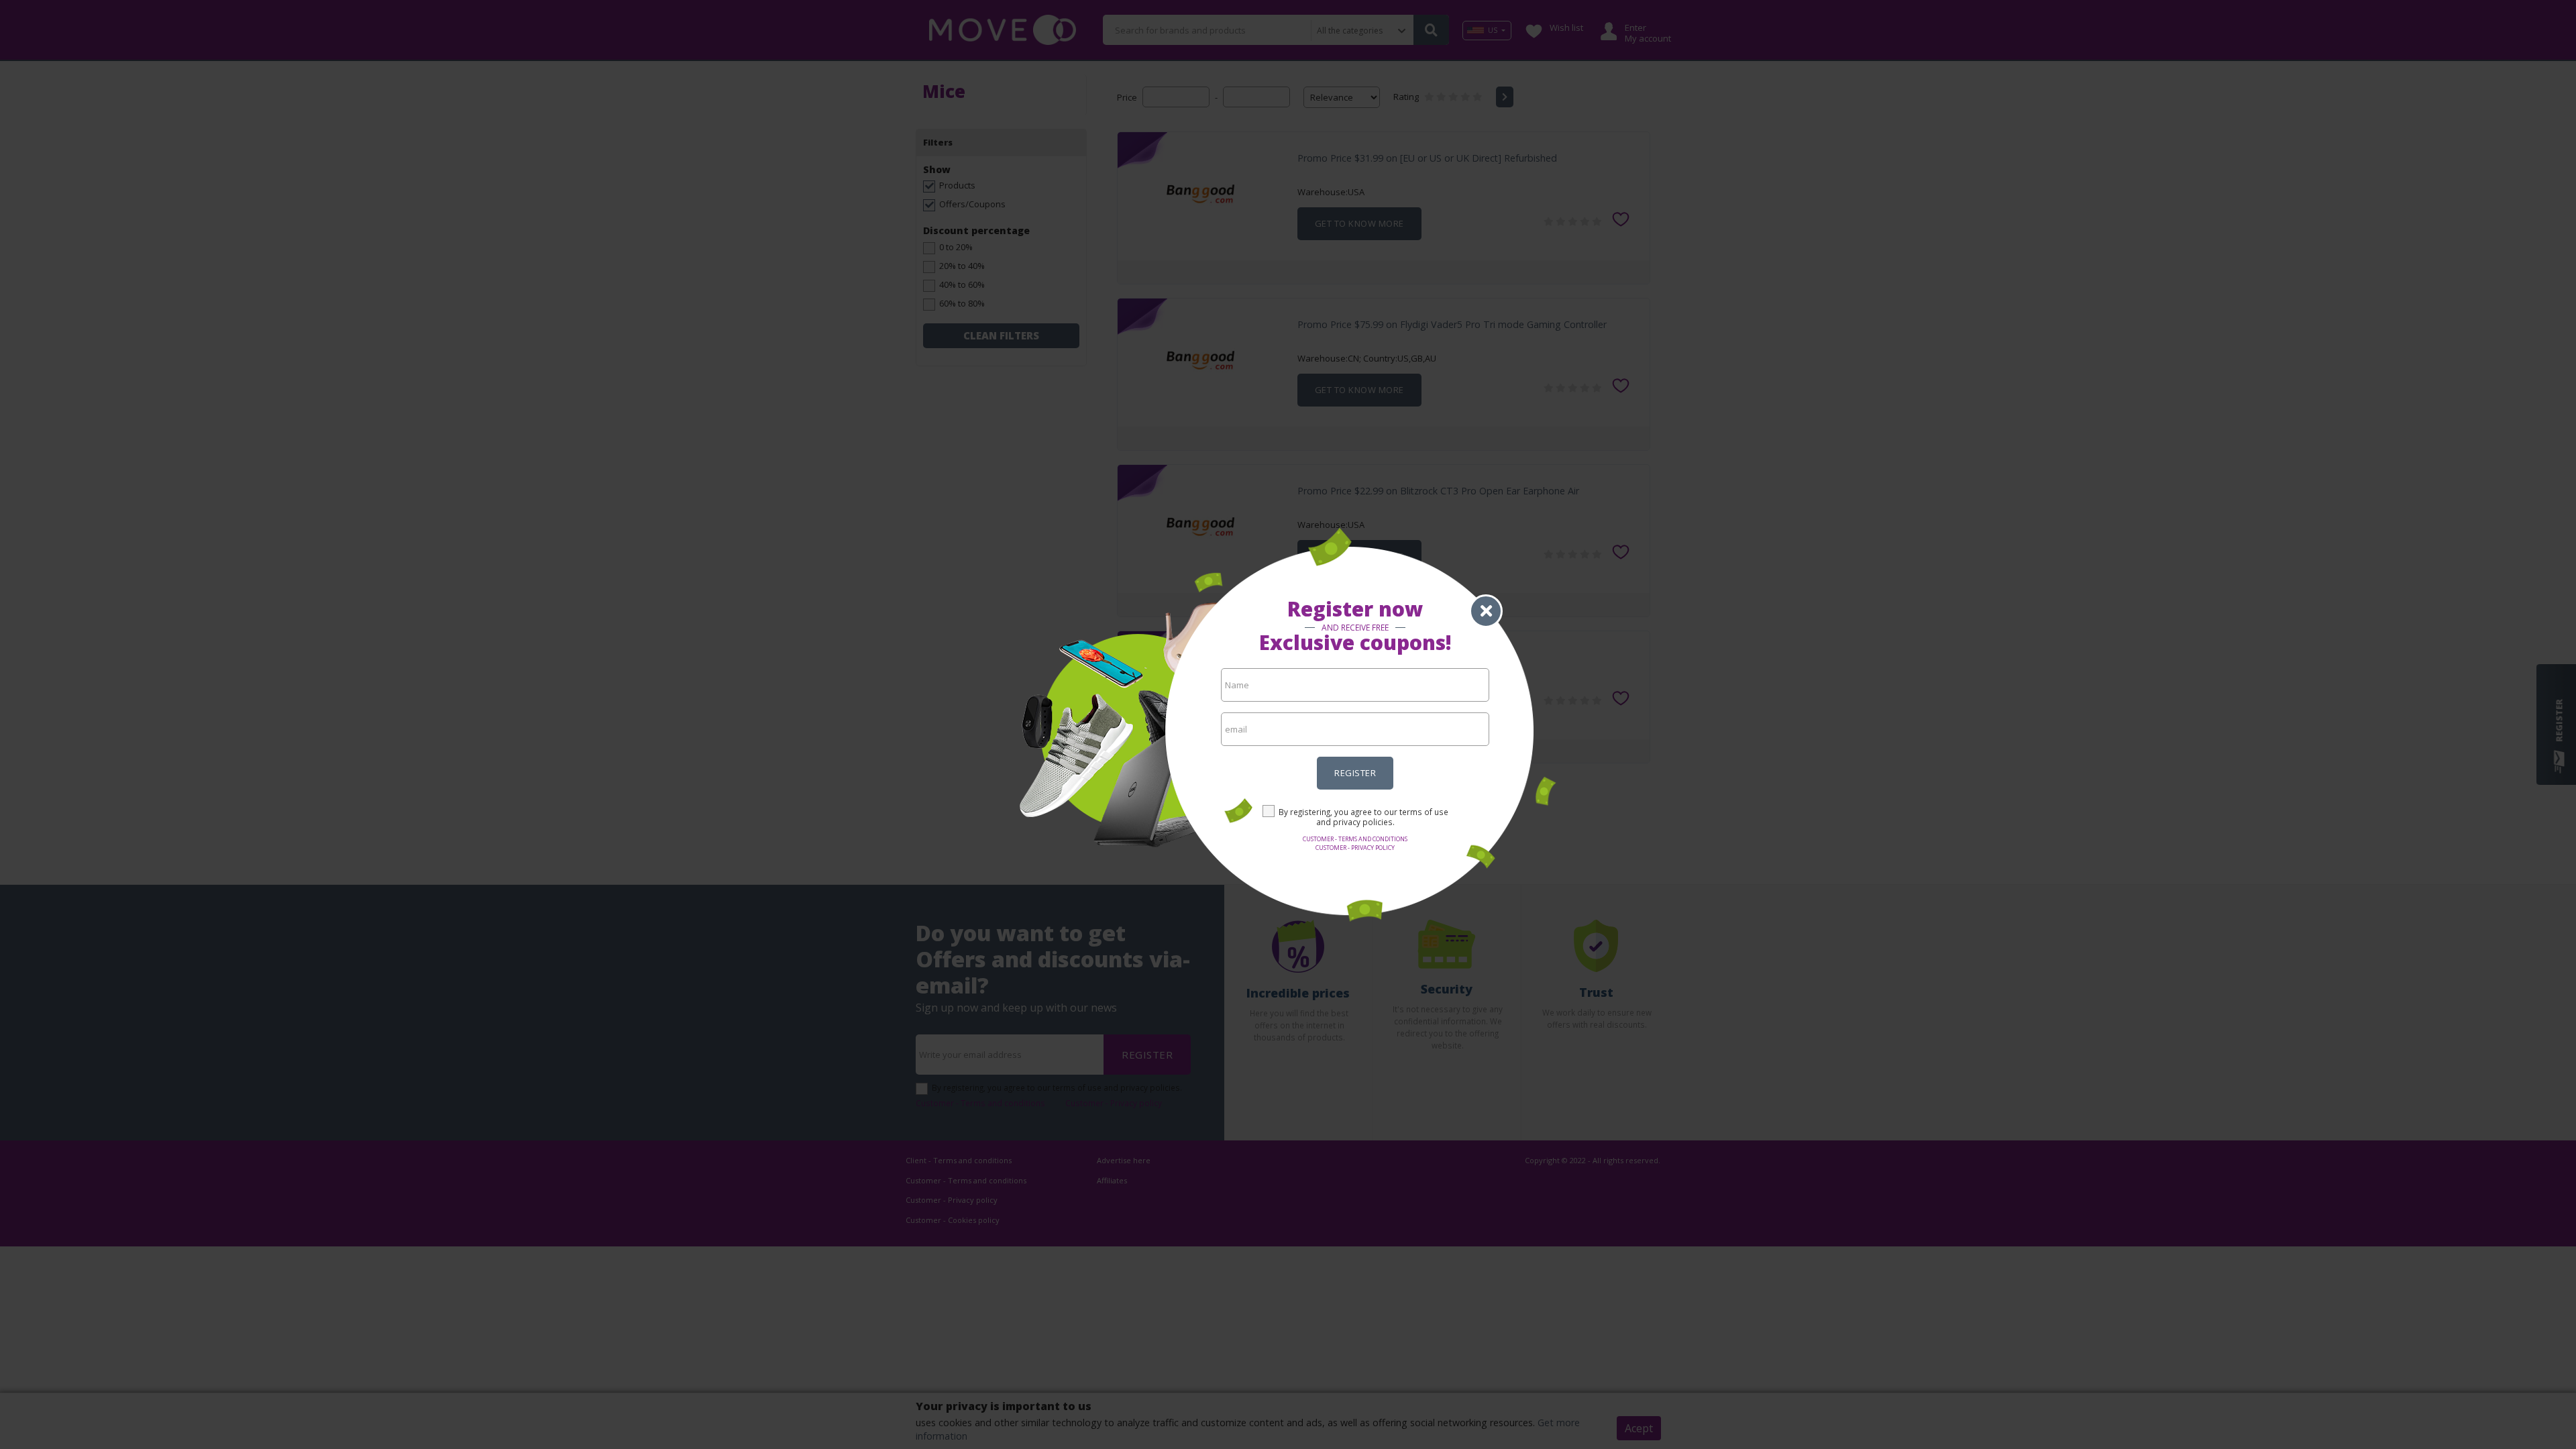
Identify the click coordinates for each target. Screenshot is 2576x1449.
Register (1355, 773)
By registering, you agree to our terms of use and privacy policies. (1363, 817)
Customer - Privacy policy (1355, 848)
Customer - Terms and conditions (1355, 839)
